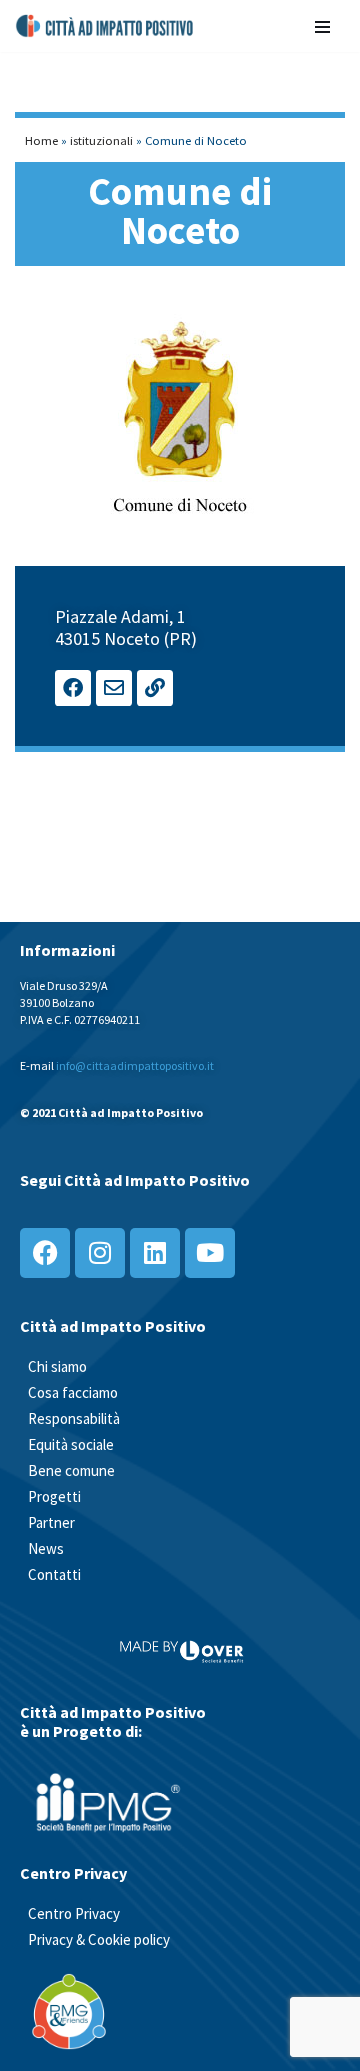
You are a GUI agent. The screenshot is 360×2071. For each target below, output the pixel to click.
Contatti (54, 1574)
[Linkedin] (155, 1253)
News (46, 1548)
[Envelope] (114, 688)
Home (41, 140)
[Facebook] (73, 688)
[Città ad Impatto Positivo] (105, 26)
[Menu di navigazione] (322, 25)
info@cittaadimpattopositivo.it (135, 1065)
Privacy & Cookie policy (99, 1939)
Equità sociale (71, 1444)
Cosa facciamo (73, 1392)
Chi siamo (57, 1366)
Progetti (54, 1496)
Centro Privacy (74, 1913)
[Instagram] (100, 1253)
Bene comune (71, 1470)
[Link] (155, 688)
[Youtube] (210, 1253)
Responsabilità (74, 1418)
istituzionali (101, 140)
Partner (51, 1522)
